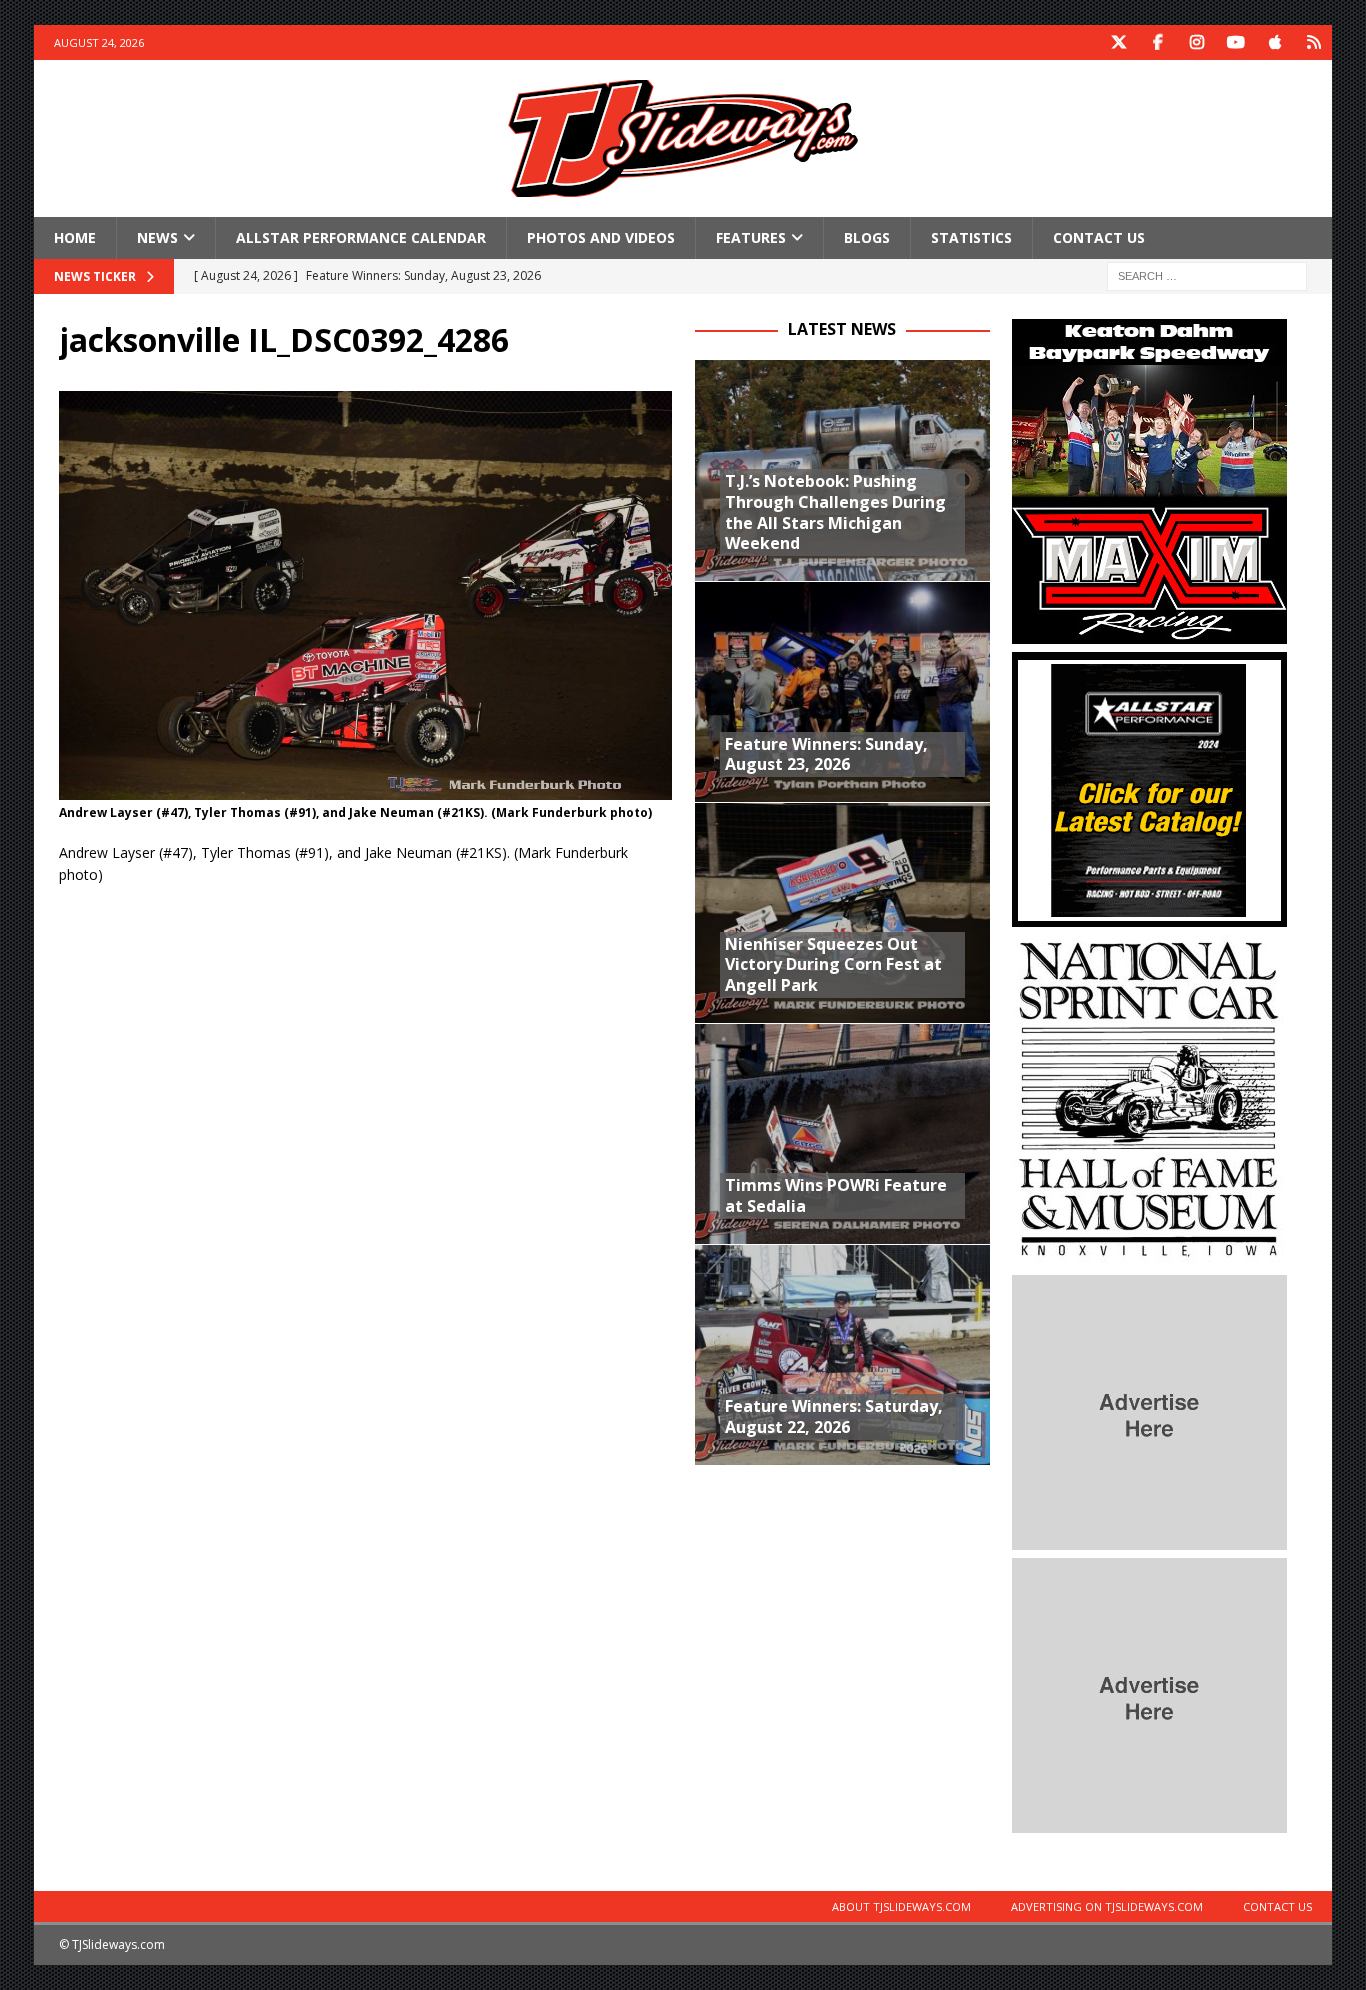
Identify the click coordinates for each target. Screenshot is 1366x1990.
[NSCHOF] (1149, 1255)
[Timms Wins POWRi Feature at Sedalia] (842, 1133)
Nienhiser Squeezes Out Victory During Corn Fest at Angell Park (833, 965)
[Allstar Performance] (1149, 915)
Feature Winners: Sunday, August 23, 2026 (826, 754)
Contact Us (1099, 237)
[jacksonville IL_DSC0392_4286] (365, 787)
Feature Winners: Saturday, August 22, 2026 (834, 1416)
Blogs (867, 237)
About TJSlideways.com (901, 1906)
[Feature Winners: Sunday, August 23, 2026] (842, 691)
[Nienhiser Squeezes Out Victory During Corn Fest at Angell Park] (842, 912)
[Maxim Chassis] (1149, 632)
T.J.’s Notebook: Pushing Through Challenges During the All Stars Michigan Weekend (835, 512)
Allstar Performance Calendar (361, 237)
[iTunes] (1275, 42)
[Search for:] (1207, 275)
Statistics (971, 237)
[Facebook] (1158, 42)
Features (751, 237)
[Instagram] (1197, 42)
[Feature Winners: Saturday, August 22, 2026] (842, 1354)
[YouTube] (1236, 42)
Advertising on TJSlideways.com (1107, 1906)
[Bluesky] (1314, 42)
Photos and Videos (601, 237)
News (157, 237)
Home (75, 237)
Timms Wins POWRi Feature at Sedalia (836, 1195)
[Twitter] (1119, 42)
